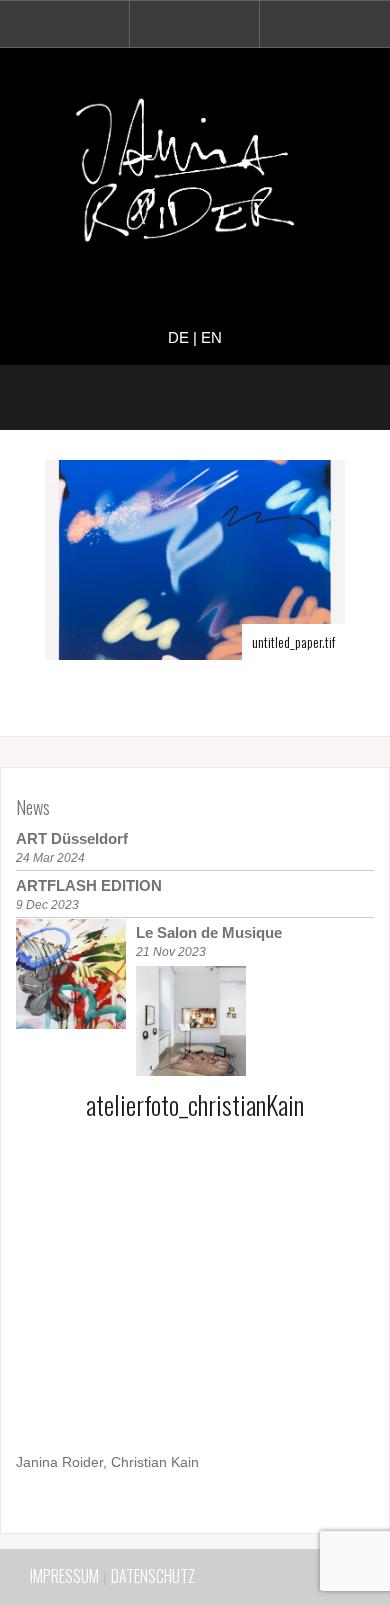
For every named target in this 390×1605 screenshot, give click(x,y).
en (211, 337)
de (178, 337)
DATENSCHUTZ (153, 1576)
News (33, 807)
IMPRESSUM (64, 1576)
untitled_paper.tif (293, 641)
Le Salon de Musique (209, 932)
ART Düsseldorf (72, 838)
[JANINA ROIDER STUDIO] (195, 175)
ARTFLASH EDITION (89, 885)
